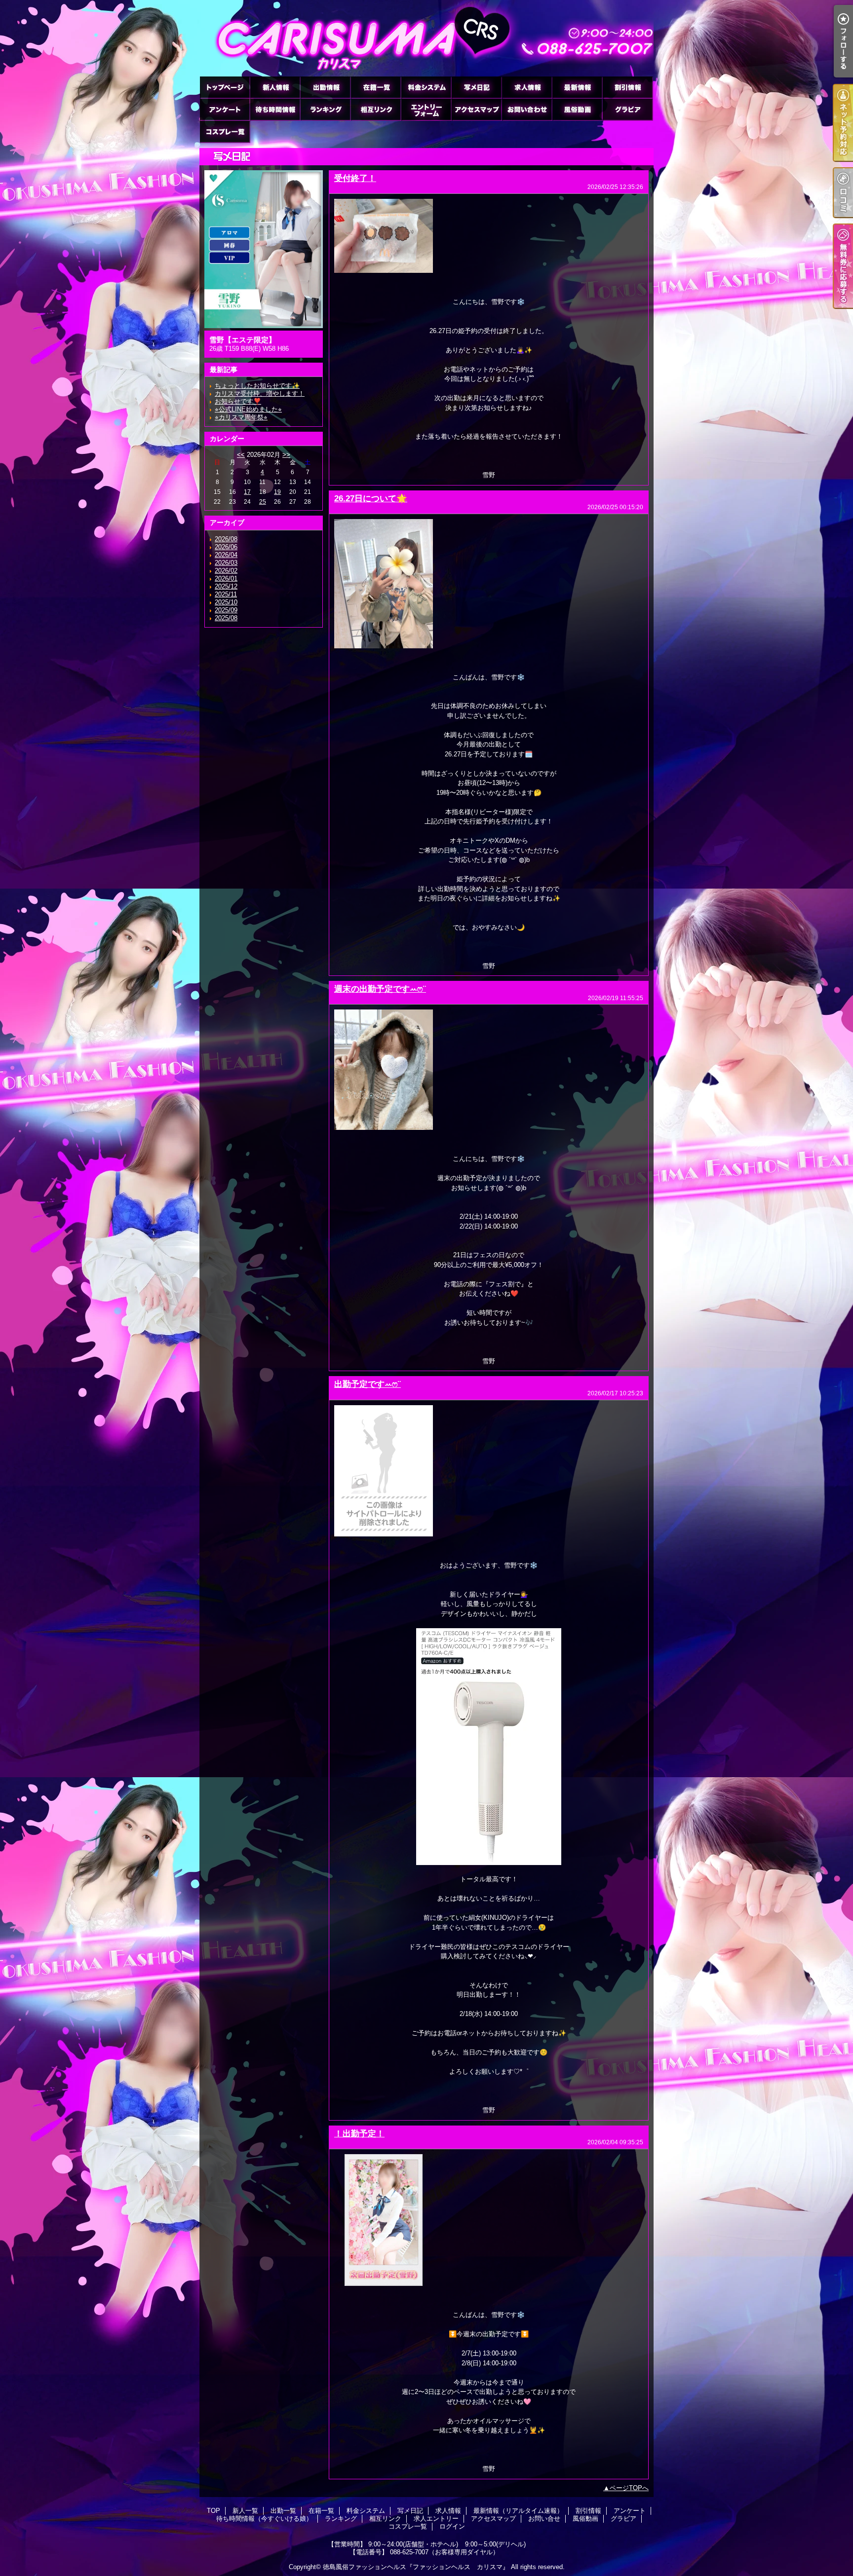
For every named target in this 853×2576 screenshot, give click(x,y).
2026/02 (226, 571)
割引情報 (627, 87)
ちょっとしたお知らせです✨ (257, 386)
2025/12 (226, 586)
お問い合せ (527, 109)
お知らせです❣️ (238, 401)
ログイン (452, 2526)
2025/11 (226, 594)
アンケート (225, 109)
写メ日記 (476, 87)
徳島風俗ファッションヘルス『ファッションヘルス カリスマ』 (416, 2567)
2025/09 (226, 610)
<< (241, 455)
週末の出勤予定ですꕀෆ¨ (380, 989)
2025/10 (226, 602)
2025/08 (226, 618)
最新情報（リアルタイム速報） (577, 87)
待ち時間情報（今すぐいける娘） (275, 109)
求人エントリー (426, 109)
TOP (225, 87)
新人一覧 (275, 87)
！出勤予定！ (359, 2133)
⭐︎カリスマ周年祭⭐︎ (241, 417)
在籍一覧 (376, 87)
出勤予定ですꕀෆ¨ (368, 1384)
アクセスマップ (476, 109)
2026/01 (226, 579)
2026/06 (226, 547)
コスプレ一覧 (225, 131)
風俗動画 (577, 109)
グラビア (627, 109)
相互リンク (376, 109)
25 (263, 502)
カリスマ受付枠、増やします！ (260, 393)
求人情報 (527, 87)
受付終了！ (355, 178)
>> (286, 455)
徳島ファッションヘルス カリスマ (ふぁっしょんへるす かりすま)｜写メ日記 (426, 38)
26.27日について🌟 (371, 498)
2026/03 (226, 563)
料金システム (426, 87)
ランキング (325, 109)
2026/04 (226, 555)
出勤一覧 (325, 87)
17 (247, 492)
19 (277, 492)
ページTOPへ (629, 2488)
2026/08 (226, 539)
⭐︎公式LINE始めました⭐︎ (248, 409)
